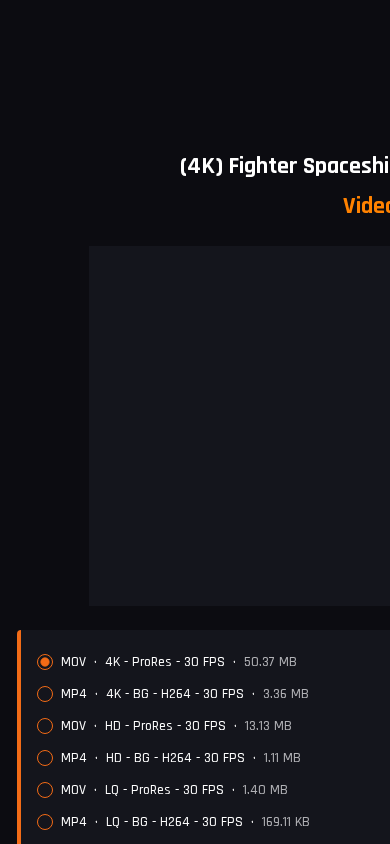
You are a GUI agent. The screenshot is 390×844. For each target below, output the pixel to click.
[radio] (45, 662)
